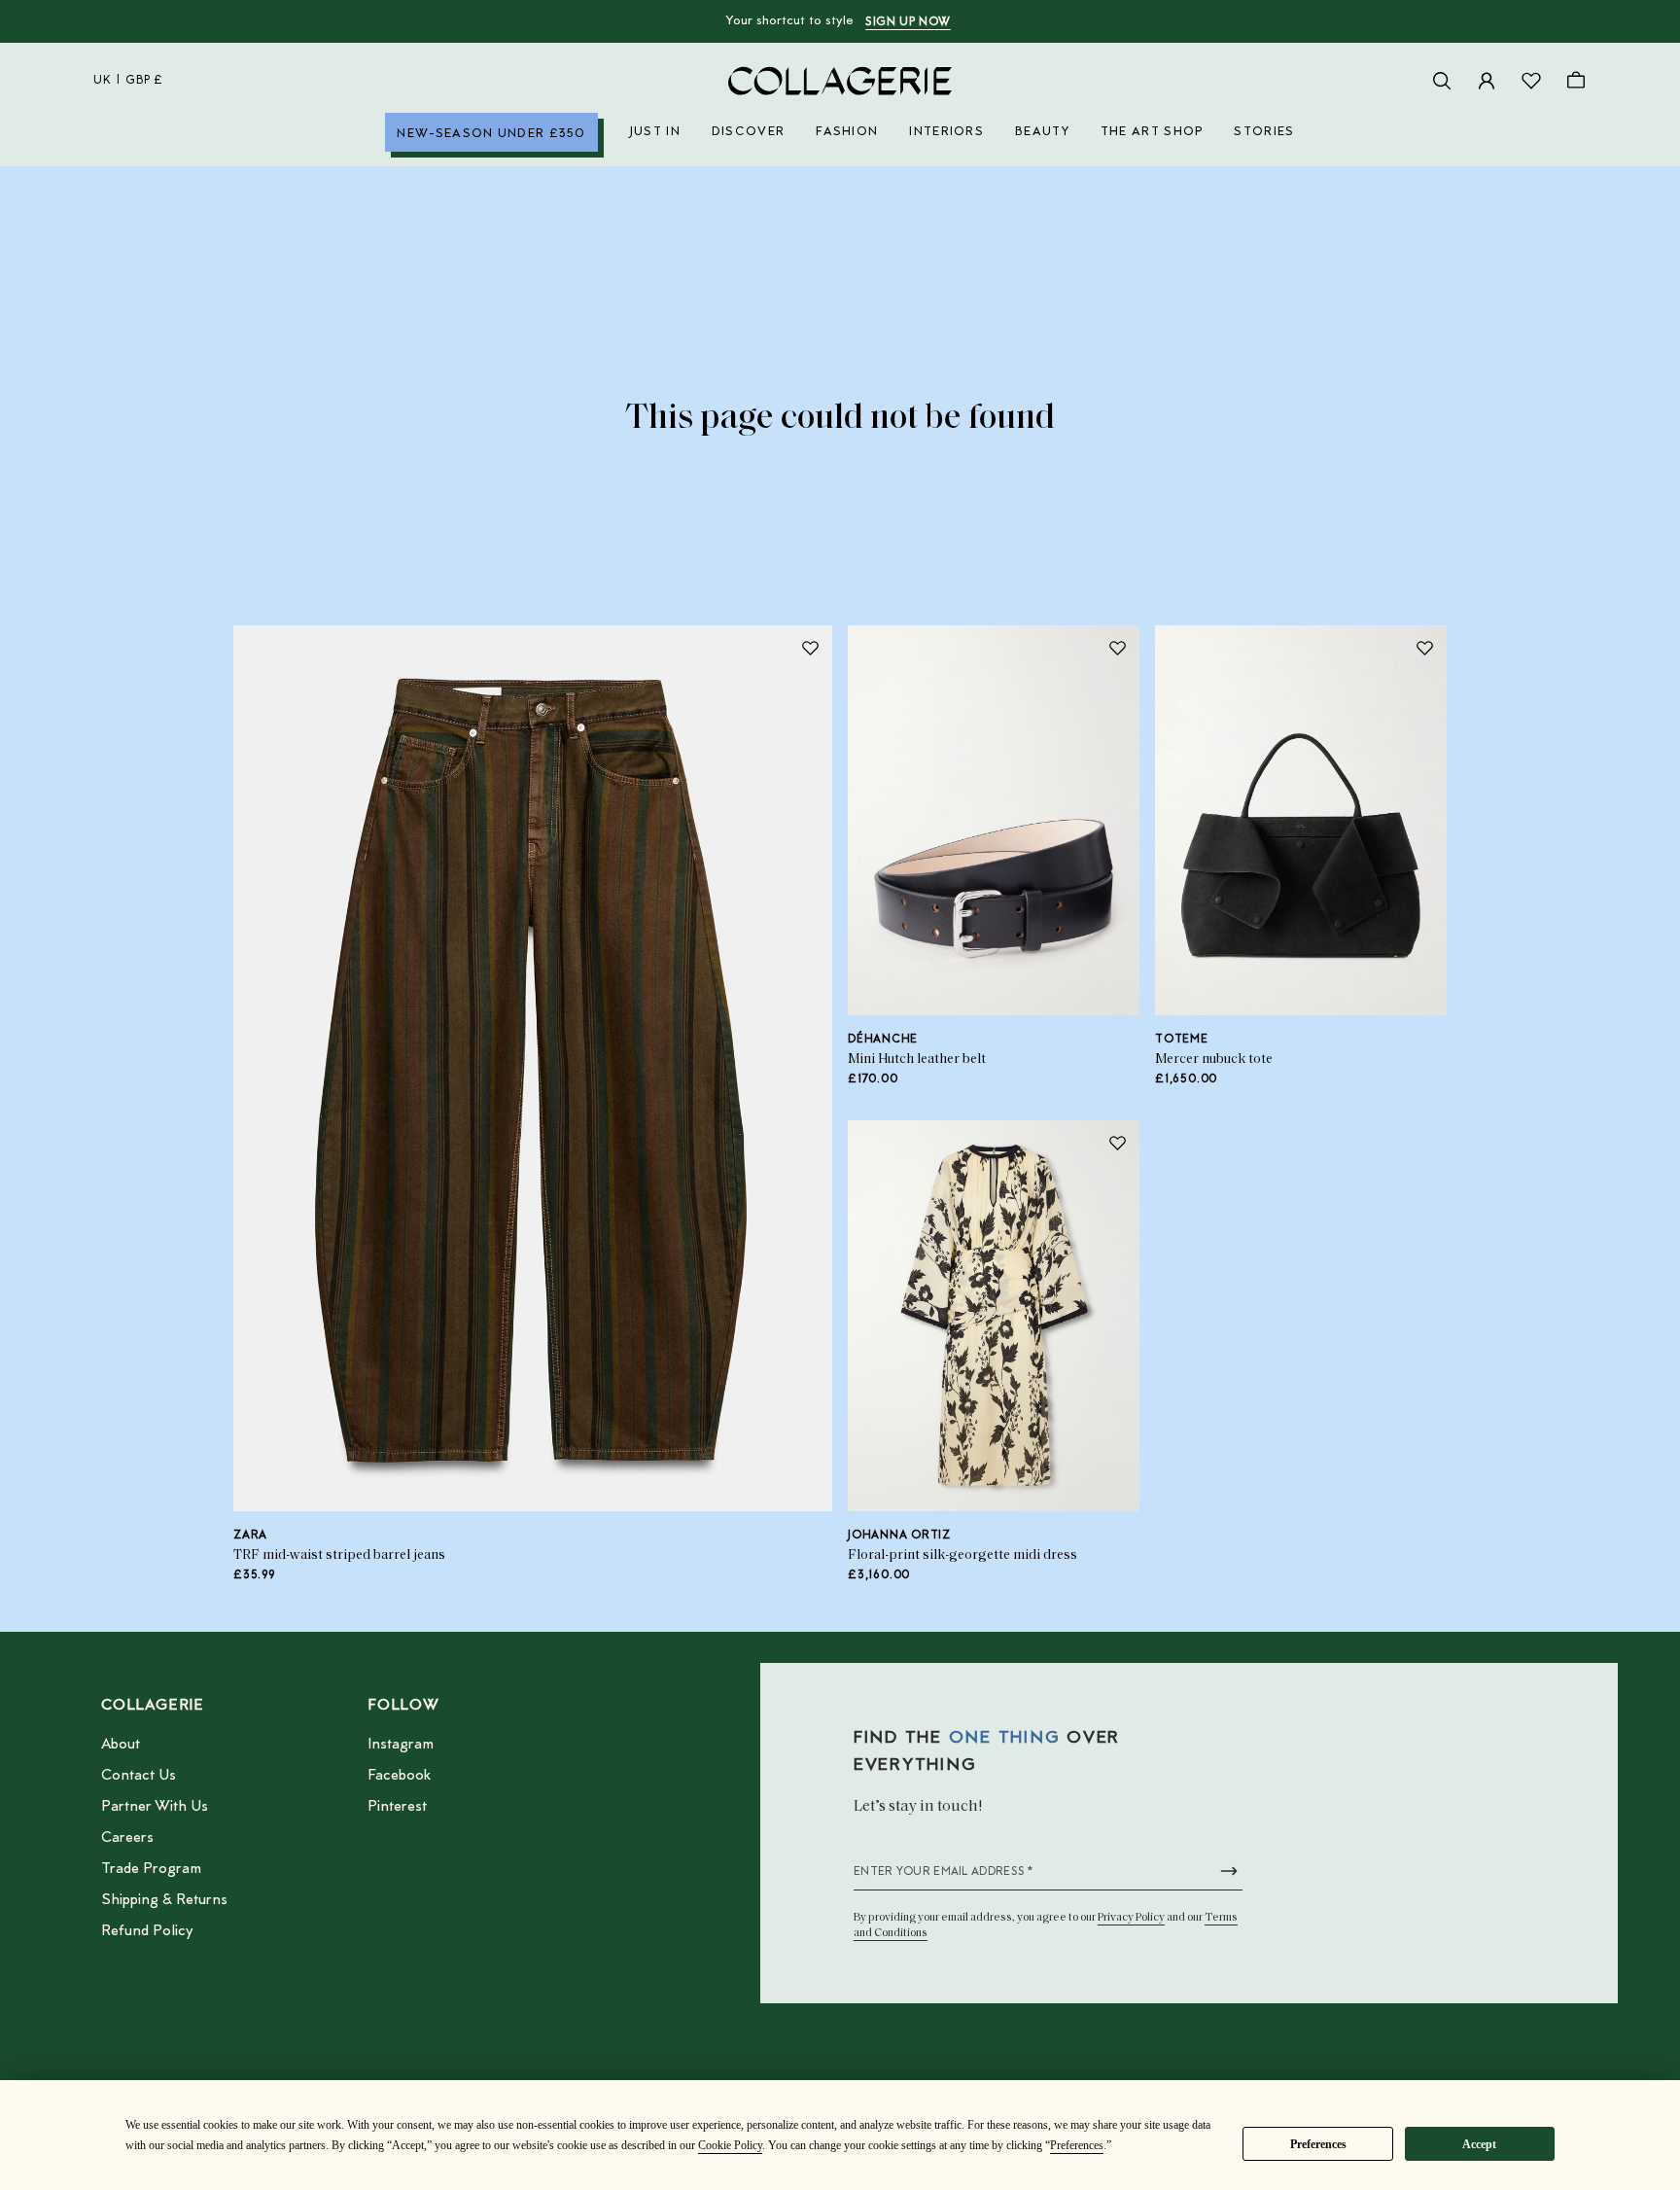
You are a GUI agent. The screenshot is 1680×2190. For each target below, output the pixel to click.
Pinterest (397, 1807)
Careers (127, 1838)
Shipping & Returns (164, 1900)
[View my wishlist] (1531, 81)
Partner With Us (155, 1807)
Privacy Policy (1131, 1918)
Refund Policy (147, 1931)
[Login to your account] (1487, 81)
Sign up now (908, 22)
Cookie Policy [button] (730, 2145)
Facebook (399, 1776)
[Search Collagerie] (1442, 81)
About (121, 1745)
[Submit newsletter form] (1229, 1871)
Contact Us (139, 1776)
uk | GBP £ (128, 81)
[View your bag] (1576, 81)
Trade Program (151, 1869)
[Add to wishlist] (810, 648)
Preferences (1318, 2144)
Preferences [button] (1077, 2145)
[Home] (840, 81)
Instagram (401, 1745)
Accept (1479, 2144)
